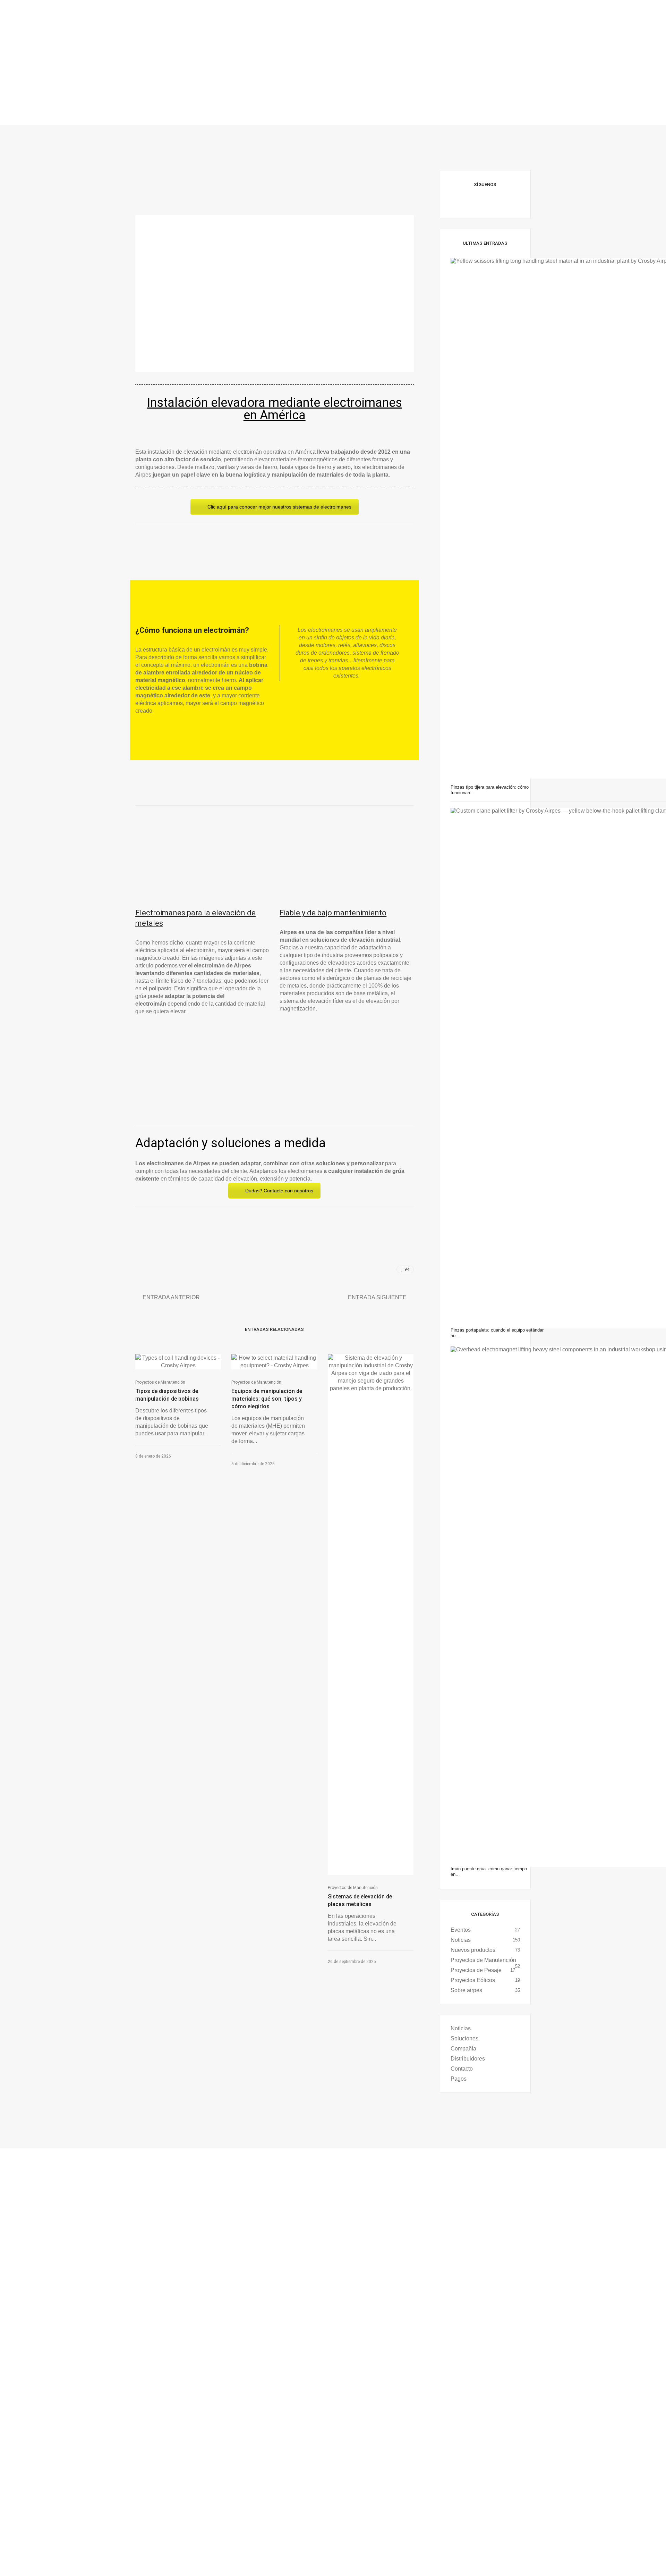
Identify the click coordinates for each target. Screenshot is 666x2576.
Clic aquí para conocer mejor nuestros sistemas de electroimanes (279, 507)
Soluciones (464, 2038)
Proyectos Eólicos (473, 1980)
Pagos (459, 2079)
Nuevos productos (473, 1950)
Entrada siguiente (377, 1297)
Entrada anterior (171, 1297)
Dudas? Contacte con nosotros (279, 1191)
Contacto (462, 2069)
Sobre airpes (466, 1990)
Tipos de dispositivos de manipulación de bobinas (167, 1395)
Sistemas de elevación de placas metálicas (360, 1900)
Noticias (461, 1940)
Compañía (463, 2049)
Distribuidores (468, 2059)
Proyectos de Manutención (160, 1382)
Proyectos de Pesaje (476, 1970)
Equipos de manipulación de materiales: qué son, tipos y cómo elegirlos (267, 1399)
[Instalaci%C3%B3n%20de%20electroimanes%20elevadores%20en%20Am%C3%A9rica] (361, 1270)
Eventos (461, 1930)
